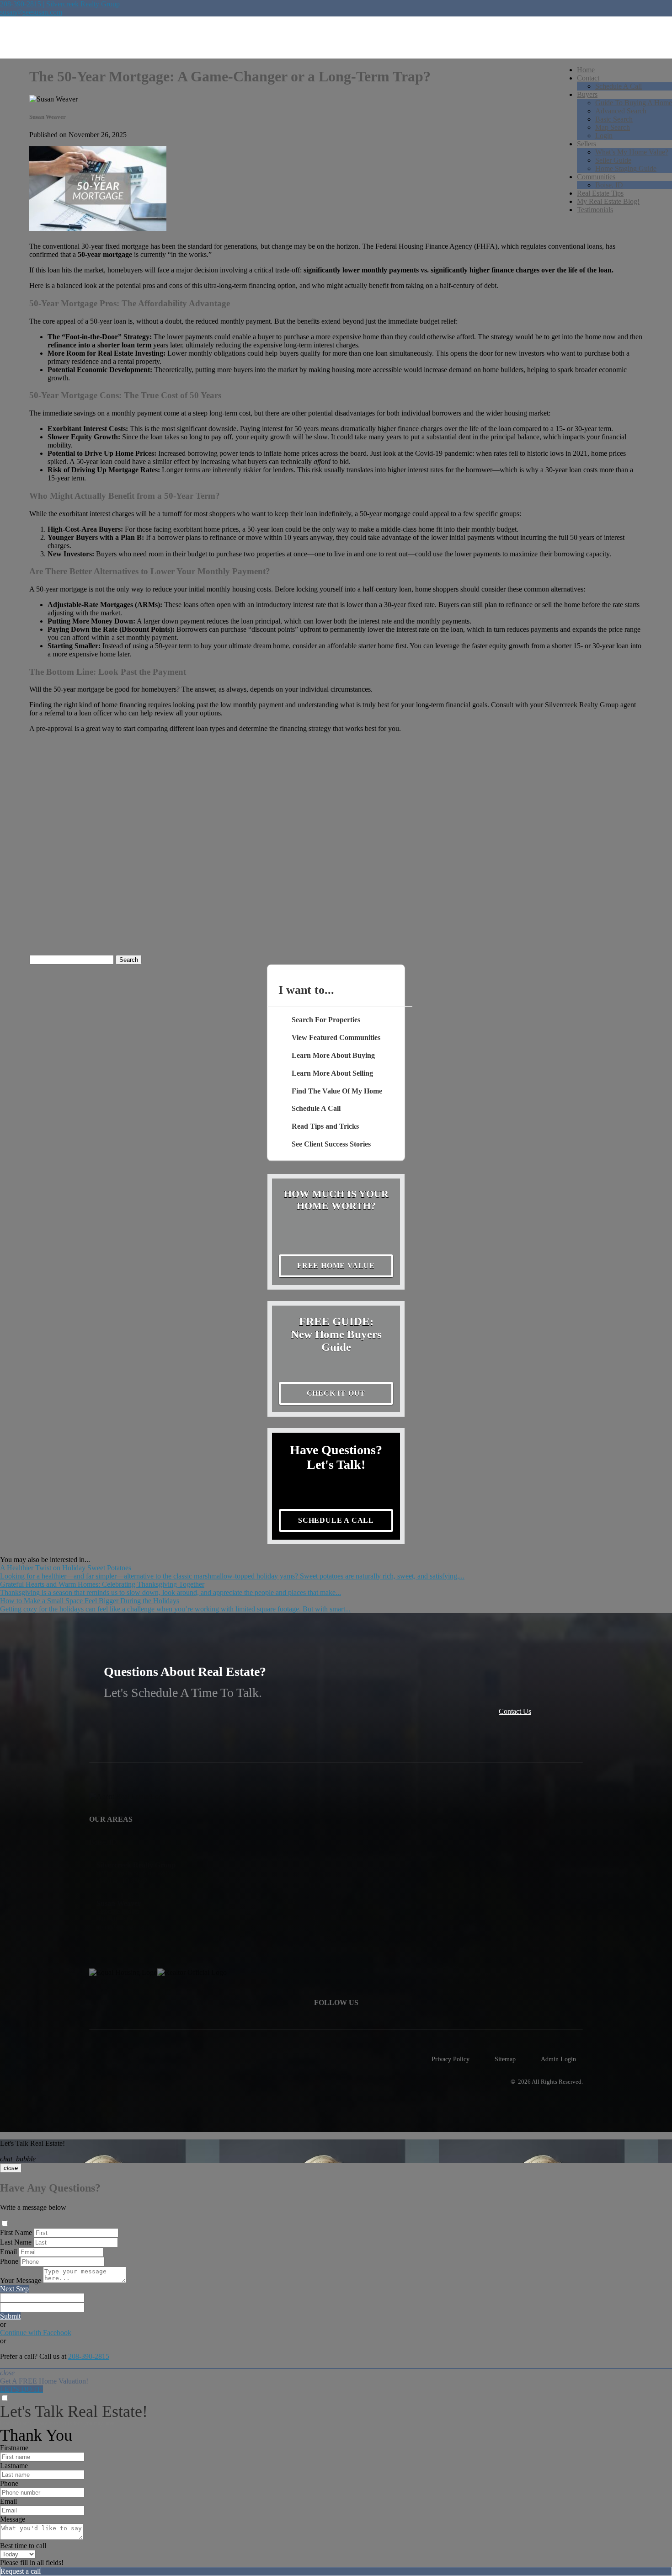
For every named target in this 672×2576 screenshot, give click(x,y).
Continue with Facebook (36, 2333)
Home (586, 70)
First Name (16, 2232)
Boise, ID (609, 185)
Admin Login (558, 2059)
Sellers (587, 144)
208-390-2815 (89, 2356)
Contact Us (515, 1711)
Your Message (21, 2280)
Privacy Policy (451, 2059)
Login (604, 136)
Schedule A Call (619, 86)
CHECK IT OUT (336, 1393)
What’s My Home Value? (632, 152)
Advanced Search (621, 111)
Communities (596, 177)
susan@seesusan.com (31, 12)
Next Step (14, 2289)
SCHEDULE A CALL (336, 1520)
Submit (10, 2316)
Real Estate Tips (600, 193)
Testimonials (595, 210)
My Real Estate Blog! (608, 201)
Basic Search (614, 119)
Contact (588, 78)
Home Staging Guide (626, 168)
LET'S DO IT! (21, 2389)
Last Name (16, 2242)
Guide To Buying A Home (634, 103)
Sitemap (505, 2059)
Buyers (587, 94)
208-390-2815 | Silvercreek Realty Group (60, 4)
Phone (9, 2261)
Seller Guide (613, 160)
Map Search (613, 127)
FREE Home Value (336, 1266)
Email (8, 2252)
